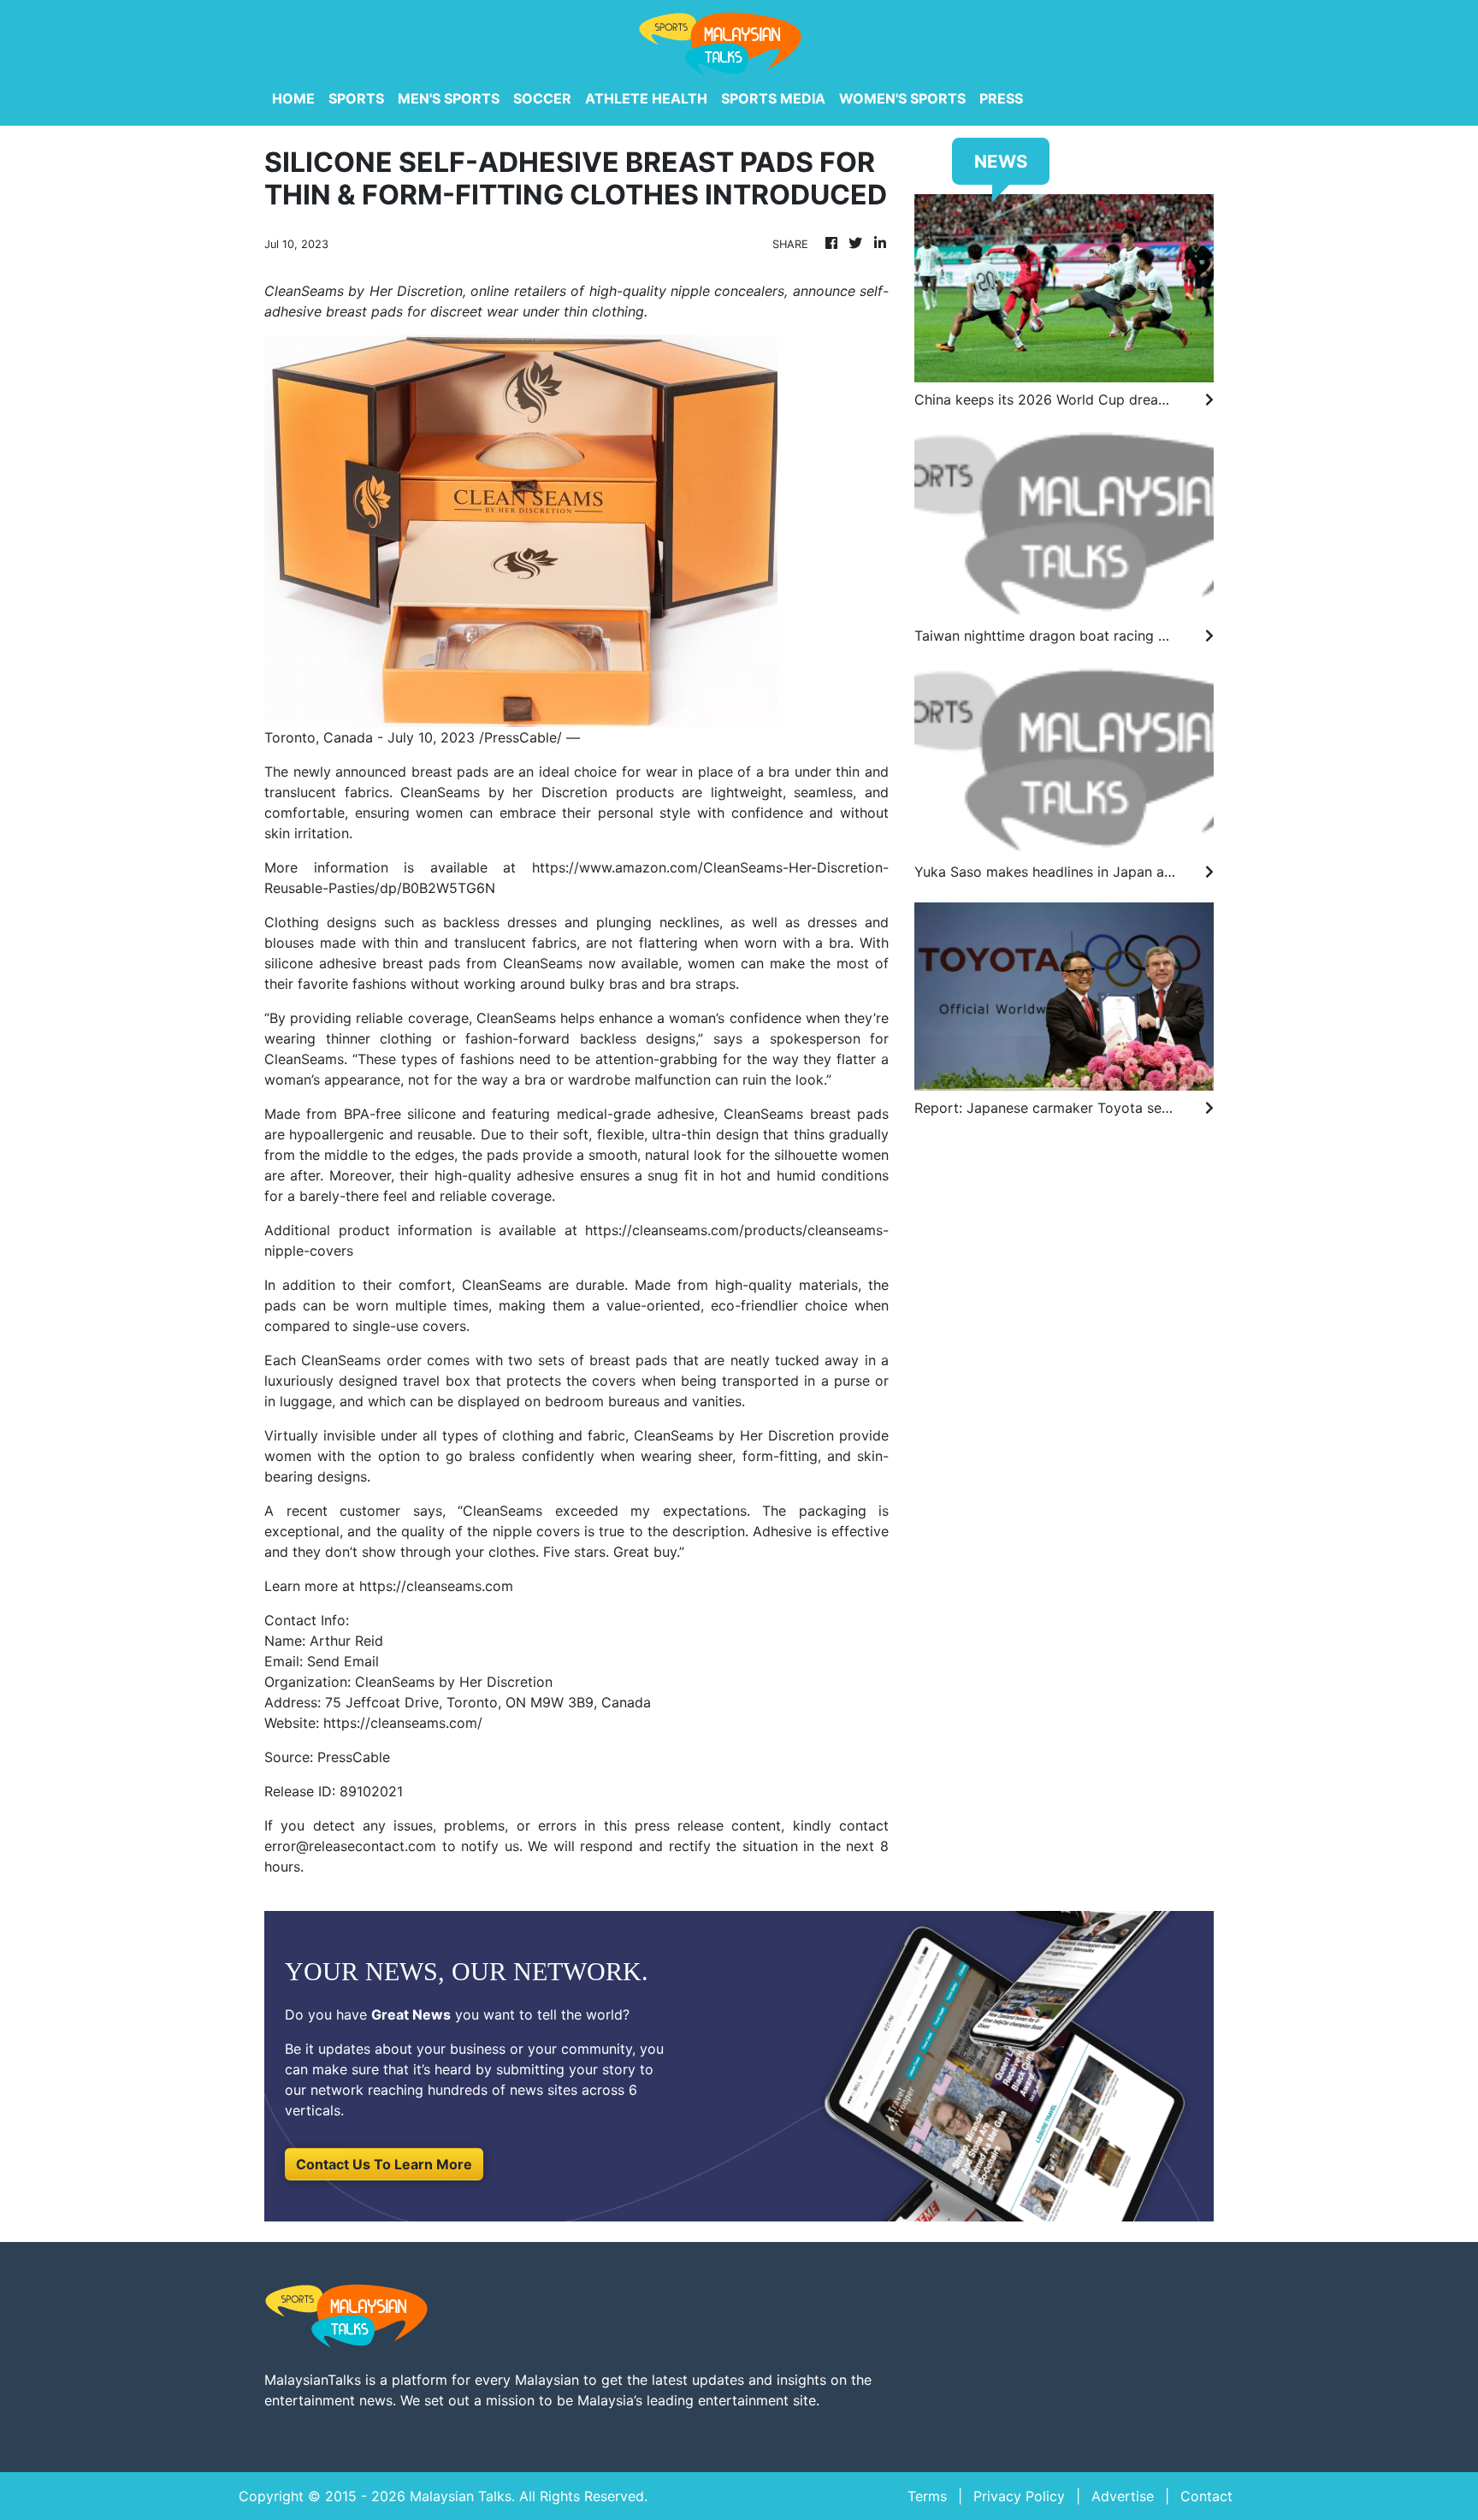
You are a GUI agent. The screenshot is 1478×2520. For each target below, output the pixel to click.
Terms (927, 2496)
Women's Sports (902, 98)
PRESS (1001, 98)
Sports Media (773, 98)
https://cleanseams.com (436, 1586)
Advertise (1123, 2496)
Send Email (343, 1661)
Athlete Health (646, 98)
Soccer (542, 98)
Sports (356, 98)
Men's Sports (449, 98)
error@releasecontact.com (350, 1846)
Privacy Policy (1019, 2496)
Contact (1206, 2496)
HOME (293, 98)
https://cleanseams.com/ (403, 1723)
